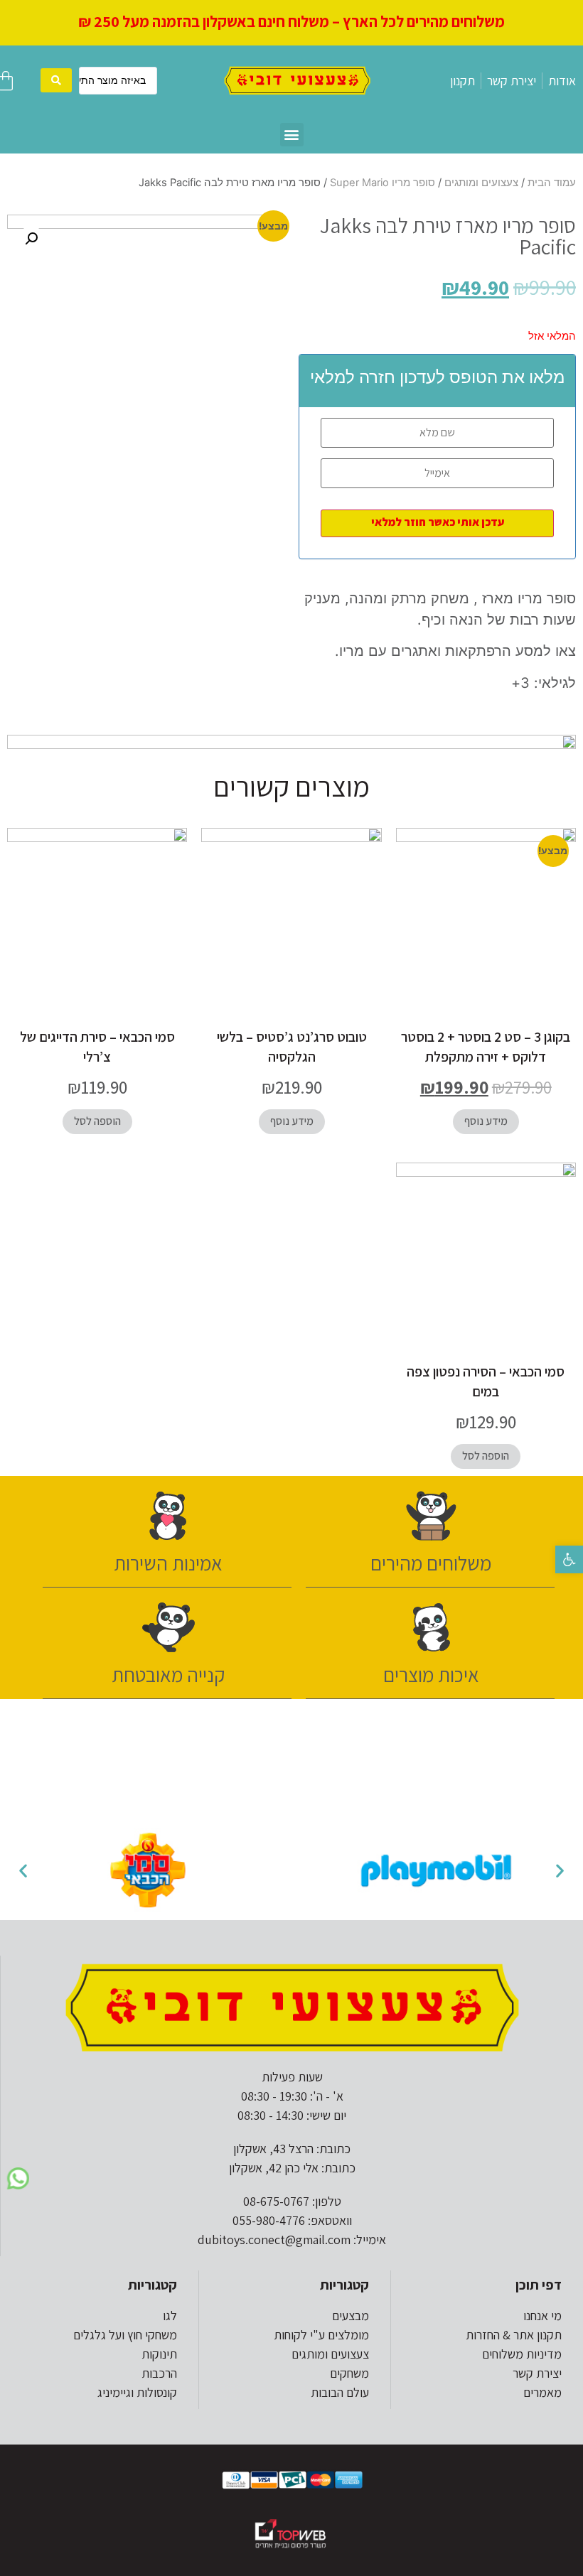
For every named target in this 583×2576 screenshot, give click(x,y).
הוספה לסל (97, 1121)
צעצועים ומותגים (481, 183)
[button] (569, 1559)
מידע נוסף (486, 1121)
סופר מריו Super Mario (383, 183)
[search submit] (56, 80)
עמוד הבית (552, 183)
